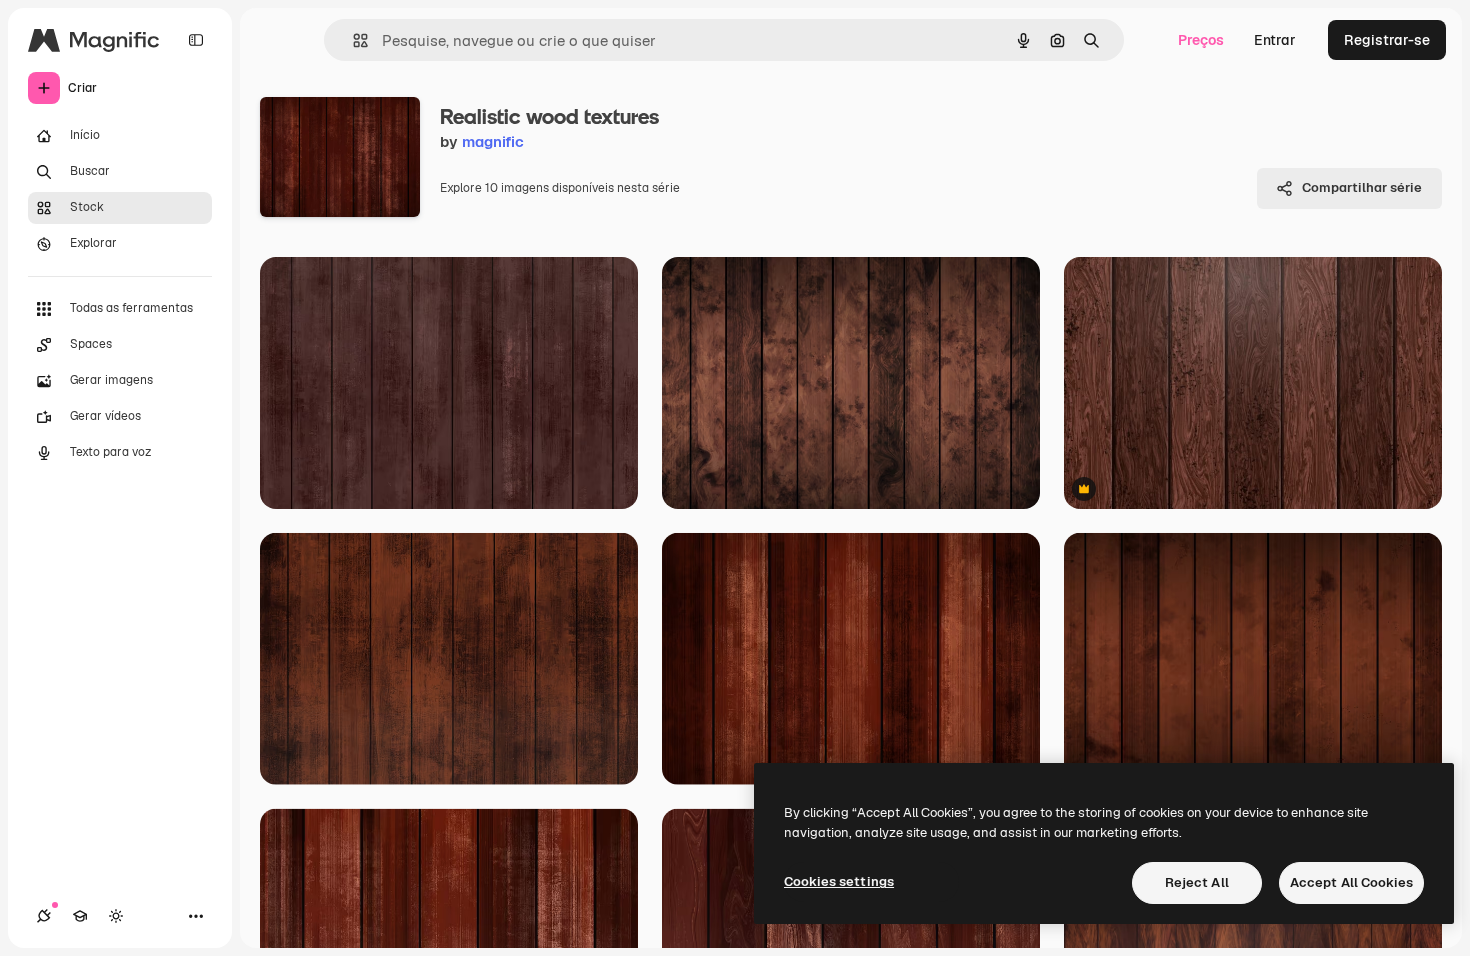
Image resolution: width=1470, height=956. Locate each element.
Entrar (1275, 40)
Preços (1201, 40)
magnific (493, 141)
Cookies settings (839, 881)
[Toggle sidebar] (196, 40)
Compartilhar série (1362, 187)
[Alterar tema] (116, 916)
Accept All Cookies (1351, 882)
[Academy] (80, 916)
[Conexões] (44, 916)
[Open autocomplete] (352, 40)
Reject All (1197, 882)
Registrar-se (1387, 40)
